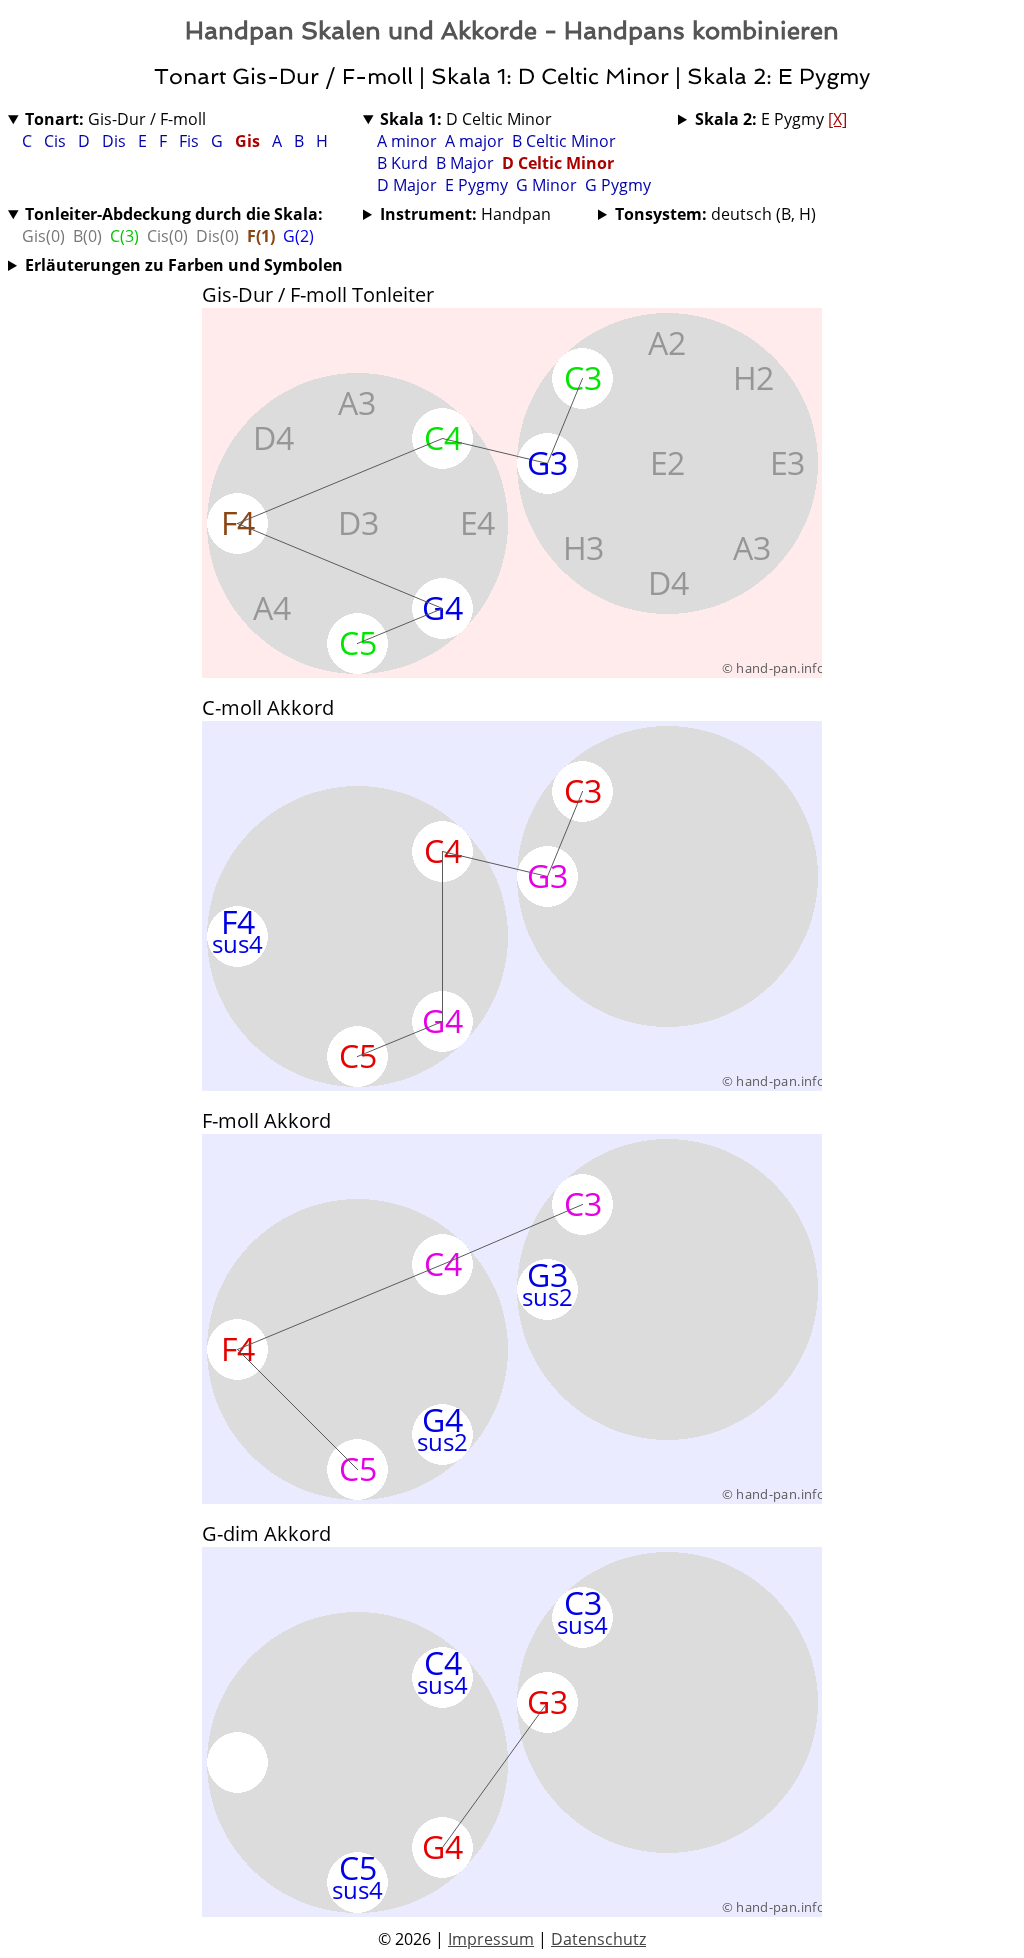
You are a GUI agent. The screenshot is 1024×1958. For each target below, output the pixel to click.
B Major (465, 163)
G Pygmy (618, 185)
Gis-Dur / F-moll (115, 119)
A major (474, 141)
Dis (116, 141)
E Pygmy (476, 185)
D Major (407, 185)
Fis (191, 141)
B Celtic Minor (564, 141)
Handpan (465, 214)
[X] (837, 119)
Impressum (491, 1939)
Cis (57, 141)
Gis (249, 141)
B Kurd (402, 163)
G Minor (546, 185)
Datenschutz (598, 1939)
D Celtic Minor (466, 119)
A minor (407, 141)
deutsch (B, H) (715, 214)
